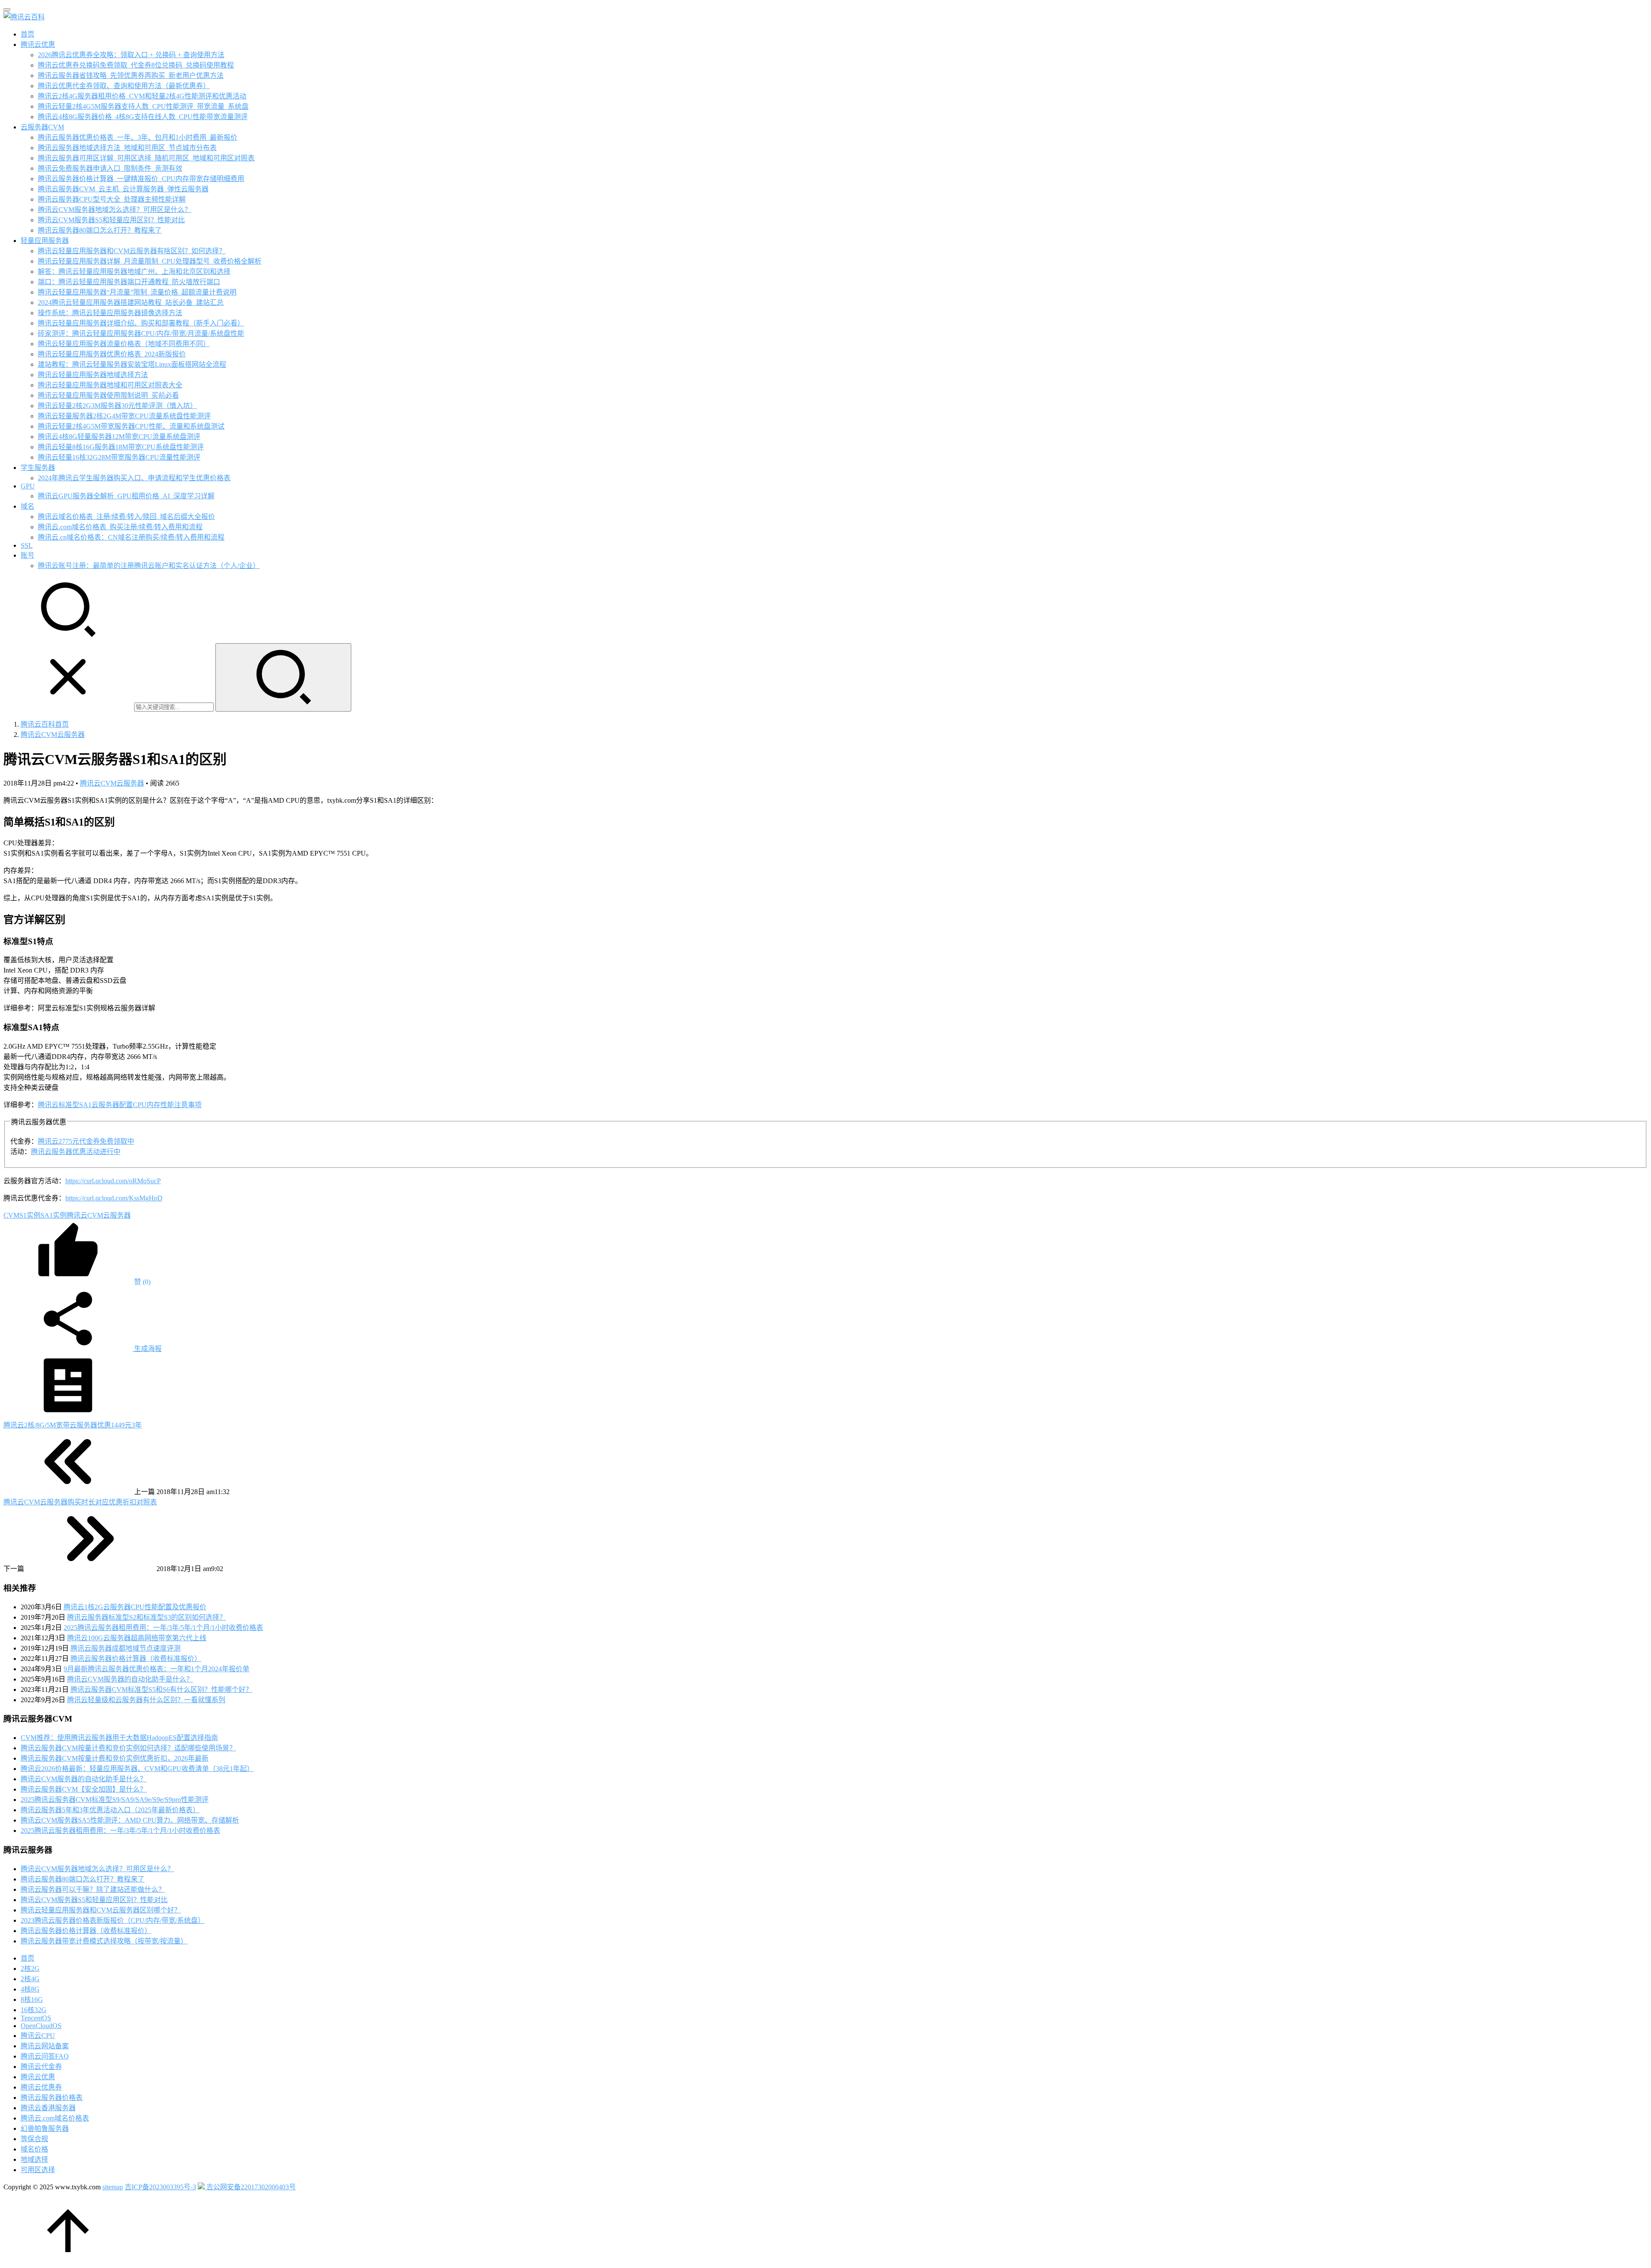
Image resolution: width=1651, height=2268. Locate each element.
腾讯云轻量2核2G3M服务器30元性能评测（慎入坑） (117, 406)
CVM (11, 1215)
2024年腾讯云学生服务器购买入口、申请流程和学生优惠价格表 (134, 478)
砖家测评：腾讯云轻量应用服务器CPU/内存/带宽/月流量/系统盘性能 (141, 333)
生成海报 (147, 1349)
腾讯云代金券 (41, 2067)
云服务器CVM (42, 127)
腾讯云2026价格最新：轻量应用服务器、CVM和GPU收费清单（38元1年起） (137, 1769)
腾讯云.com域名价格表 (55, 2118)
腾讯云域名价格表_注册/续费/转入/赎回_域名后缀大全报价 (126, 517)
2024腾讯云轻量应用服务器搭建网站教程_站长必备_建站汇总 (131, 302)
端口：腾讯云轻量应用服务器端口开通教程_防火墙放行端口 (129, 282)
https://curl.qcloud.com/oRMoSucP (113, 1181)
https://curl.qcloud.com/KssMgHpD (114, 1198)
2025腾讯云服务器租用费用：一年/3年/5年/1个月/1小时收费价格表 (163, 1628)
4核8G (30, 1989)
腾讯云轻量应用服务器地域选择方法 (93, 375)
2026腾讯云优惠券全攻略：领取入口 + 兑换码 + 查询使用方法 (131, 55)
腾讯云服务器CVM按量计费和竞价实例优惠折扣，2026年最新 (115, 1758)
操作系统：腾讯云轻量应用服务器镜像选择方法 (110, 313)
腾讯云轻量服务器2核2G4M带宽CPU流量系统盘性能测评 (124, 416)
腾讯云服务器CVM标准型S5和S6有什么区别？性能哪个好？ (161, 1689)
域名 (28, 506)
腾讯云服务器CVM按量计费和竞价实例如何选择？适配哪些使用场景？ (128, 1748)
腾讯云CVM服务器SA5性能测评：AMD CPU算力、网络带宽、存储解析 (130, 1820)
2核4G (30, 1979)
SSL (27, 545)
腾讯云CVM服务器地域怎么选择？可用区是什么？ (115, 210)
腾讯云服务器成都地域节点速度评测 (126, 1648)
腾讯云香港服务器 (48, 2108)
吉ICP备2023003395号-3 (160, 2187)
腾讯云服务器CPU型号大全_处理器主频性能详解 (112, 199)
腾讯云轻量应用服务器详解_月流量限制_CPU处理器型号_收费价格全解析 (150, 261)
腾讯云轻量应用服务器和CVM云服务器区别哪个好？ (101, 1910)
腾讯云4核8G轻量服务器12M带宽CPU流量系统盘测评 (119, 437)
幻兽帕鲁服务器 (45, 2128)
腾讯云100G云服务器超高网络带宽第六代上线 (137, 1638)
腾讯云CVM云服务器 (112, 783)
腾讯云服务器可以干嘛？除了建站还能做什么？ (93, 1889)
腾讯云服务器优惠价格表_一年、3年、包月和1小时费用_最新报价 (138, 137)
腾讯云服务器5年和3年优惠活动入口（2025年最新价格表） (110, 1810)
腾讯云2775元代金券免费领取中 (86, 1141)
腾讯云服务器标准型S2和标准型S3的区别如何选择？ (147, 1617)
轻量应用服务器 (45, 241)
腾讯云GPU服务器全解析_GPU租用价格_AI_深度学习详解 (126, 496)
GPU (28, 486)
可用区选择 (38, 2170)
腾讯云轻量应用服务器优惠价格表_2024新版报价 (112, 354)
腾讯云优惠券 (41, 2087)
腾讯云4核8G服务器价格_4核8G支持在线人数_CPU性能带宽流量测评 (143, 117)
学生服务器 (38, 468)
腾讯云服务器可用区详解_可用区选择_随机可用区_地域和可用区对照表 (146, 158)
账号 (28, 555)
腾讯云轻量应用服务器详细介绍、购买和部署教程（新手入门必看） (141, 323)
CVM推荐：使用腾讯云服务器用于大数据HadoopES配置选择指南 (119, 1738)
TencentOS (36, 2018)
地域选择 (34, 2159)
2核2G (30, 1969)
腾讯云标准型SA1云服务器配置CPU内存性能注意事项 (120, 1105)
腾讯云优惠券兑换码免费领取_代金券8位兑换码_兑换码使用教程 (136, 65)
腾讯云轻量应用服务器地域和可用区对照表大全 (110, 385)
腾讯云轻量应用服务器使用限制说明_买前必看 (108, 395)
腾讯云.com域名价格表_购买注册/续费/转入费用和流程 (120, 527)
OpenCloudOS (41, 2026)
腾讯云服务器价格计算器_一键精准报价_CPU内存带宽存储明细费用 (141, 179)
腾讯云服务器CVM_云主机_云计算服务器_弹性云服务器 (123, 189)
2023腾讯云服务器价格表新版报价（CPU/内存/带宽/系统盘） (113, 1920)
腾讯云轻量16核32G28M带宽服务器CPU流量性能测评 (119, 457)
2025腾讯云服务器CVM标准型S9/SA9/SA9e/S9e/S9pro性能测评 (115, 1800)
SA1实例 (54, 1215)
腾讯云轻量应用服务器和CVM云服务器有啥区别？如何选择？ (132, 251)
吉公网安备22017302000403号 (250, 2187)
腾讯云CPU (38, 2036)
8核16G (32, 1999)
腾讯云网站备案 (45, 2046)
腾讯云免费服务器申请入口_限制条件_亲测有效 (110, 168)
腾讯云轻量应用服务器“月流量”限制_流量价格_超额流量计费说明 (137, 292)
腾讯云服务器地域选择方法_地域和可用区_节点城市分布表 (127, 148)
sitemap (113, 2187)
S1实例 (30, 1215)
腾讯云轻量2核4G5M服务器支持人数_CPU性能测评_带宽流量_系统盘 (143, 106)
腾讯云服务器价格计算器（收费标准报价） (136, 1659)
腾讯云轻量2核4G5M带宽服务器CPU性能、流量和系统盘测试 (131, 426)
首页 (28, 34)
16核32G (34, 2010)
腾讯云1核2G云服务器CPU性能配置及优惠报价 (135, 1607)
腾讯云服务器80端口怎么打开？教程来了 (100, 230)
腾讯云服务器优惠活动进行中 (76, 1152)
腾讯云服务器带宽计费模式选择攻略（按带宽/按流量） (104, 1941)
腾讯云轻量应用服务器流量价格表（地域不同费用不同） (124, 344)
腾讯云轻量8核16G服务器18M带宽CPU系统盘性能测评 (121, 447)
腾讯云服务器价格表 (52, 2098)
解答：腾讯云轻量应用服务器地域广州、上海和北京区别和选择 (134, 272)
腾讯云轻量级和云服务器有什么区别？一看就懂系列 (146, 1700)
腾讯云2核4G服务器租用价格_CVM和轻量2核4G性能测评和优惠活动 (142, 96)
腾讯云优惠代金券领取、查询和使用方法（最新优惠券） (124, 86)
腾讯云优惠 (38, 45)
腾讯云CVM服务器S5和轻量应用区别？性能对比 (111, 220)
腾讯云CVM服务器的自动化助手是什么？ (130, 1679)
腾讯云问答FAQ (45, 2056)
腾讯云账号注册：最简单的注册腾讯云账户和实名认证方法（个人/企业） (149, 566)
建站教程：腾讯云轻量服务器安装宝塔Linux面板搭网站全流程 (132, 364)
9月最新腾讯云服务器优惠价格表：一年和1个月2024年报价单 (157, 1669)
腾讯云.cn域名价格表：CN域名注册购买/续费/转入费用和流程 (131, 537)
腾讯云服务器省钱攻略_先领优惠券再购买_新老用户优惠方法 (131, 75)
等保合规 (34, 2139)
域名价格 (34, 2149)
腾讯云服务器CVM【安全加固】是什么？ (84, 1789)
